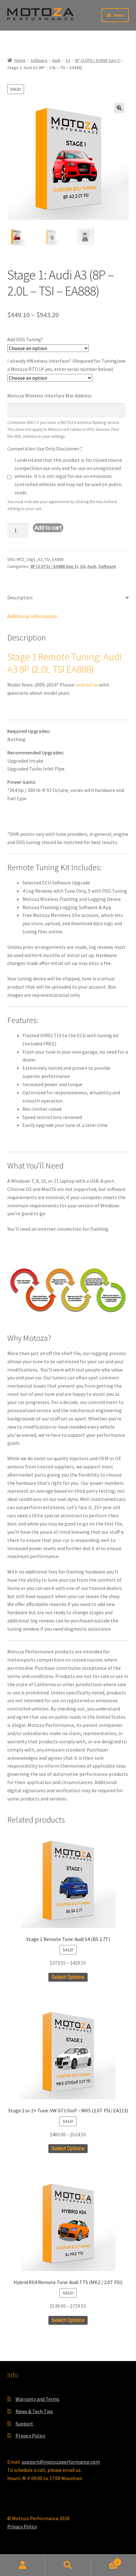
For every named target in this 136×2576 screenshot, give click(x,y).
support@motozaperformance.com (61, 2462)
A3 (68, 60)
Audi (56, 60)
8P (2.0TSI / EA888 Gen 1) (98, 60)
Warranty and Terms (37, 2399)
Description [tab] (20, 598)
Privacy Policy (30, 2436)
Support (24, 2424)
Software (39, 60)
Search (68, 2565)
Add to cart (48, 528)
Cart (105, 2560)
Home (20, 60)
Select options (68, 1977)
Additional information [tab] (32, 616)
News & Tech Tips (34, 2411)
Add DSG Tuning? (25, 339)
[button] (119, 108)
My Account (23, 2565)
